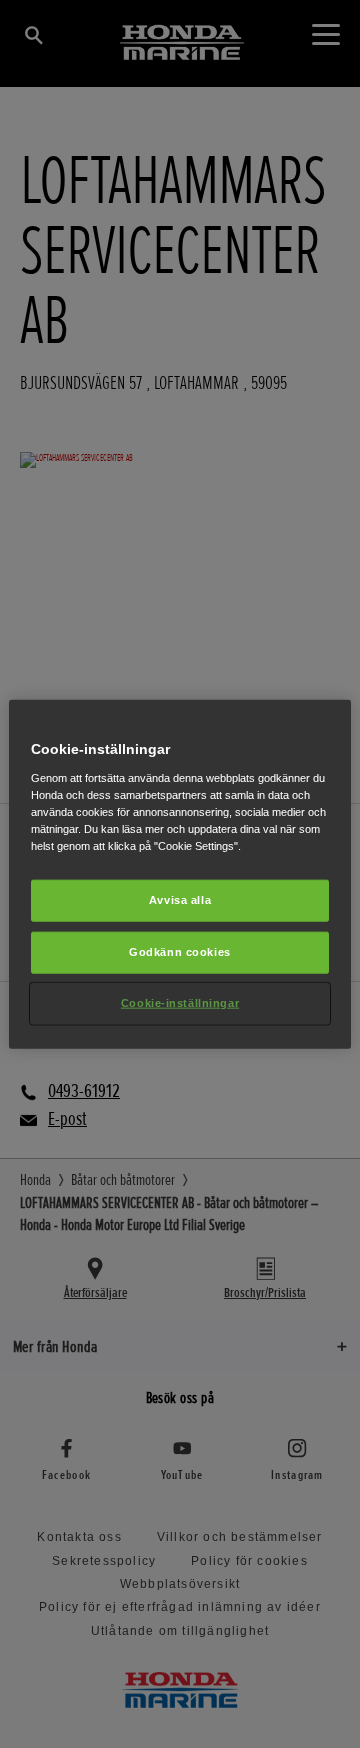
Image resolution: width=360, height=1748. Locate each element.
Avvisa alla (180, 900)
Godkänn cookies (180, 951)
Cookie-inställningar (180, 1002)
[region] (180, 874)
